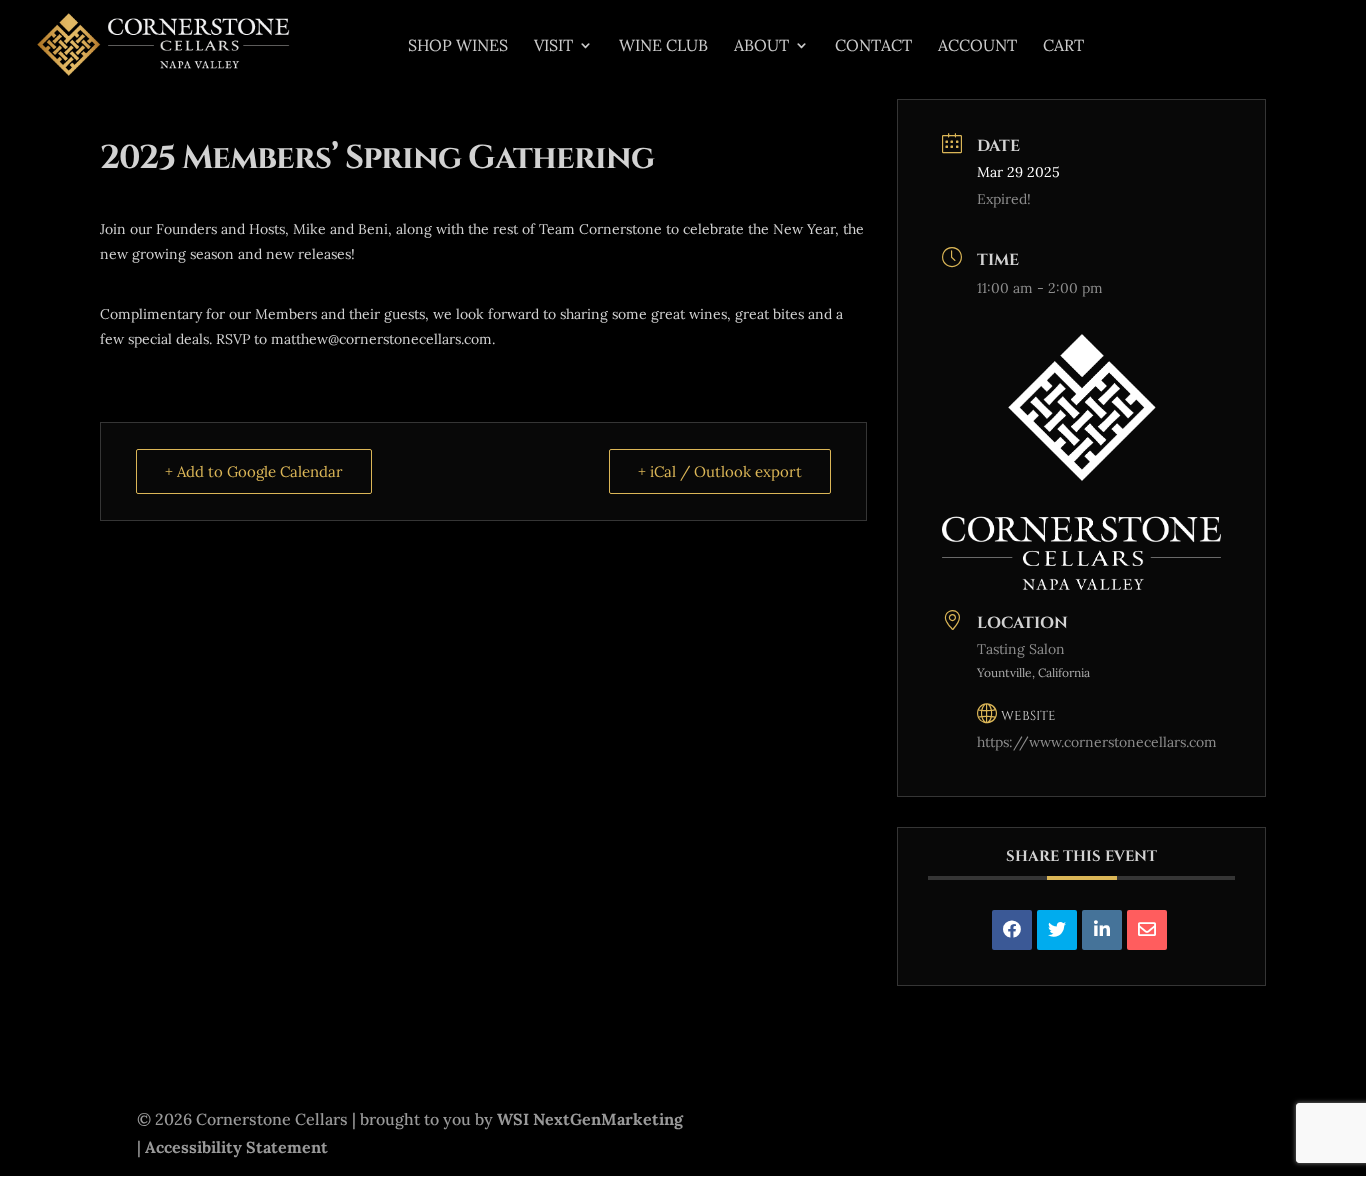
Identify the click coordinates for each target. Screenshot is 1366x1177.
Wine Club (663, 46)
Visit (553, 46)
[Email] (1147, 930)
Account (977, 46)
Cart (1063, 46)
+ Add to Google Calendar (254, 471)
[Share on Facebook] (1012, 930)
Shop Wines (458, 46)
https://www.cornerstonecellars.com (1097, 742)
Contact (873, 46)
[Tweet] (1057, 930)
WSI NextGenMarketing (590, 1119)
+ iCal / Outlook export (720, 471)
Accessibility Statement (236, 1147)
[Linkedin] (1102, 930)
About (761, 46)
